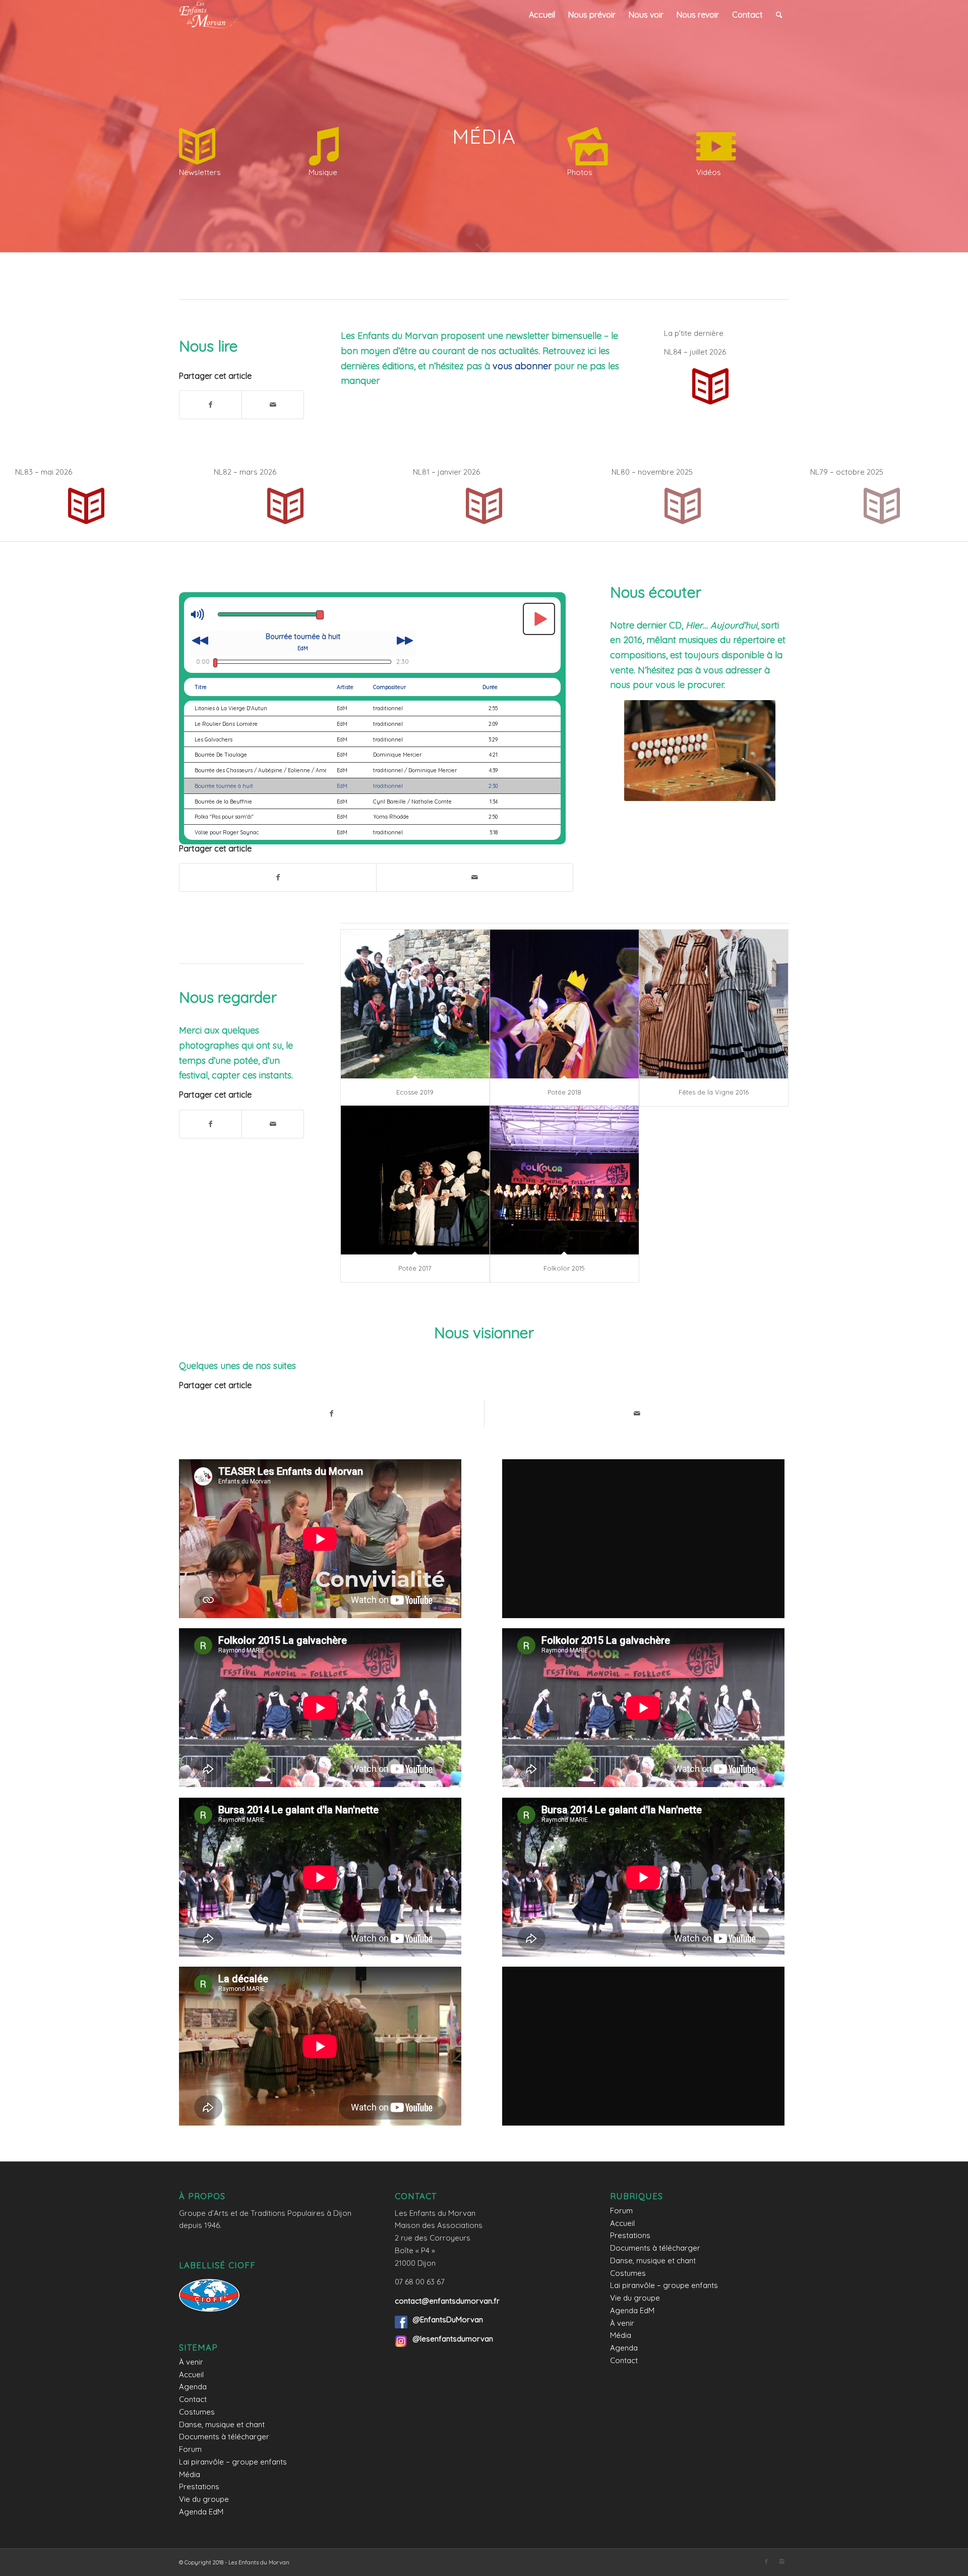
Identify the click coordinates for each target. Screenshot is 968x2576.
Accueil (191, 2374)
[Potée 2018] (564, 1004)
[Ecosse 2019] (415, 1004)
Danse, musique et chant (222, 2424)
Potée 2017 (415, 1268)
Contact (193, 2399)
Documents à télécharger (224, 2437)
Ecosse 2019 (415, 1092)
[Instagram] (781, 2561)
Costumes (197, 2412)
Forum (190, 2449)
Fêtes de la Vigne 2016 (714, 1092)
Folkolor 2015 (564, 1268)
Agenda (193, 2387)
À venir (191, 2362)
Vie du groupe (204, 2499)
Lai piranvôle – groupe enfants (233, 2462)
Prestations (199, 2486)
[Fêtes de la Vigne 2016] (714, 1004)
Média (190, 2474)
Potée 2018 (564, 1092)
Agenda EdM (201, 2512)
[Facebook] (766, 2561)
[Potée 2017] (415, 1180)
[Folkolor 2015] (564, 1180)
